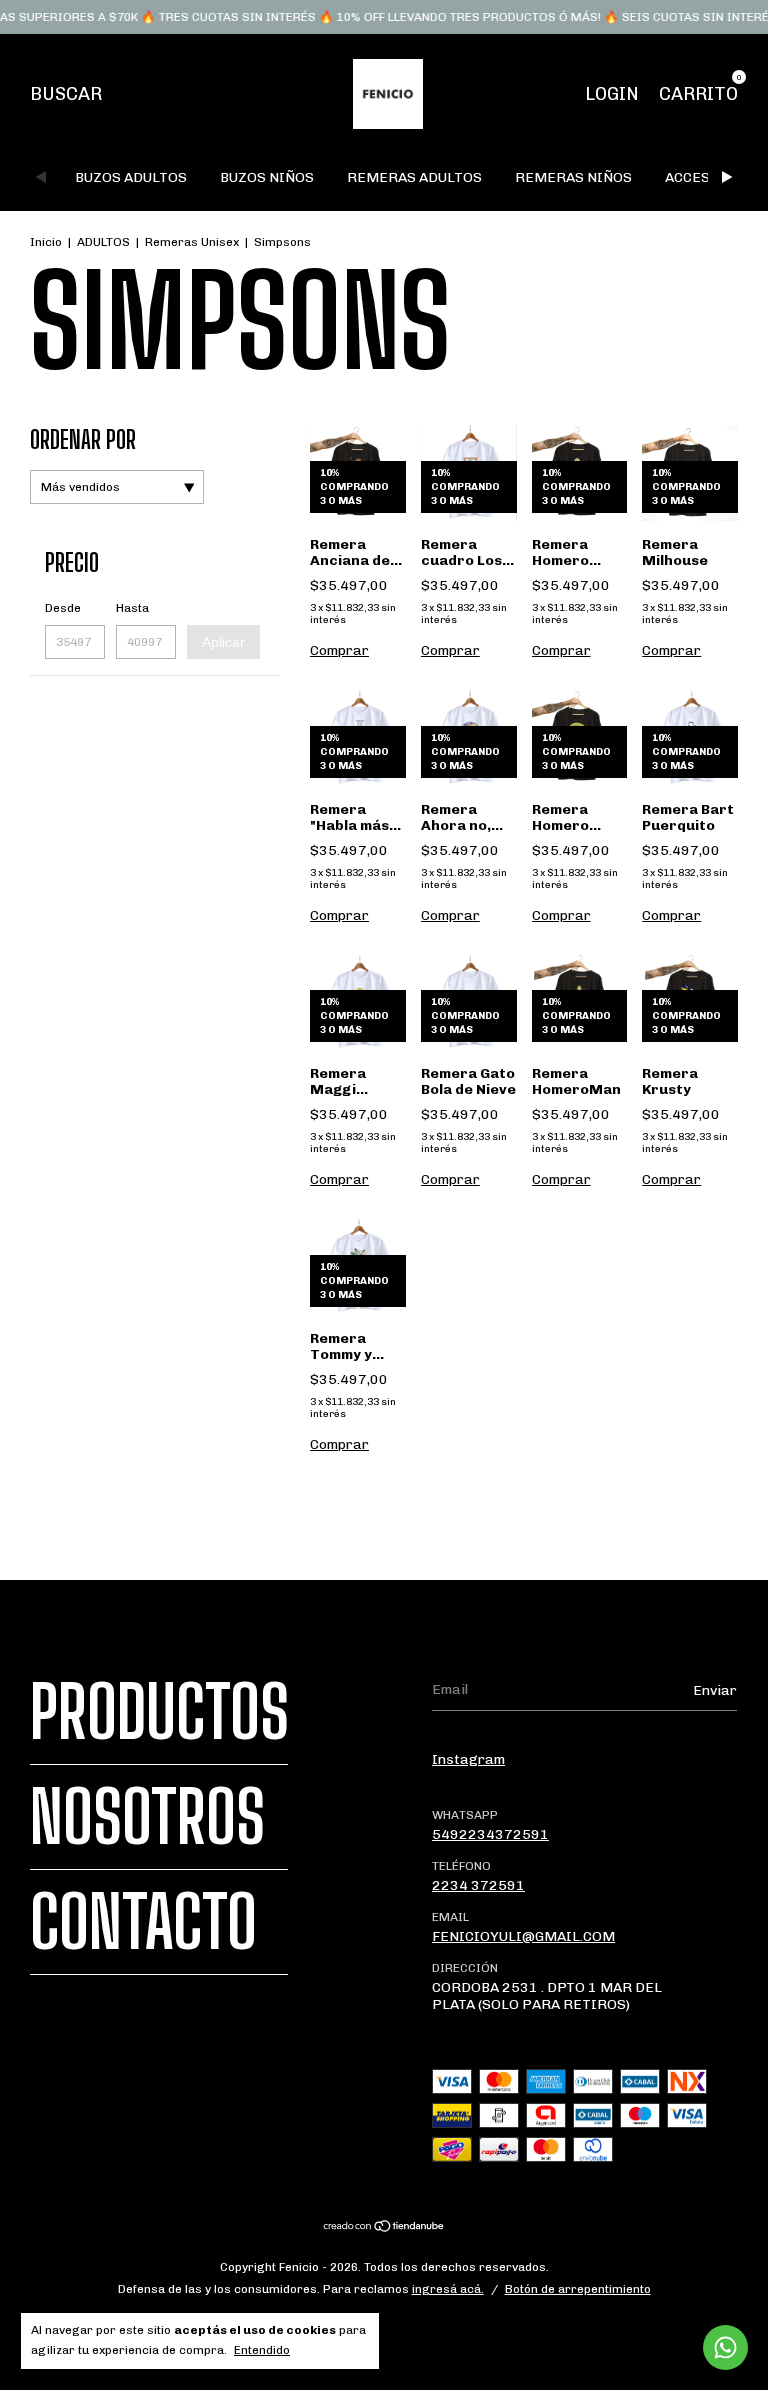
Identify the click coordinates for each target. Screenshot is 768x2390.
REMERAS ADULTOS (414, 177)
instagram (468, 1759)
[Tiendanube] (384, 2228)
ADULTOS (103, 242)
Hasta (132, 608)
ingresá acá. (448, 2289)
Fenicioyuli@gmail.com (523, 1936)
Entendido (262, 2350)
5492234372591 (490, 1834)
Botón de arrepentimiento (578, 2289)
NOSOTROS (147, 1817)
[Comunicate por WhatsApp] (725, 2347)
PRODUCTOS (159, 1712)
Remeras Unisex (192, 242)
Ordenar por (83, 439)
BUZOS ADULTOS (131, 177)
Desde (63, 608)
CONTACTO (143, 1922)
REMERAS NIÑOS (573, 177)
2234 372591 (478, 1885)
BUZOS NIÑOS (267, 177)
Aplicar (223, 642)
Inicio (46, 242)
